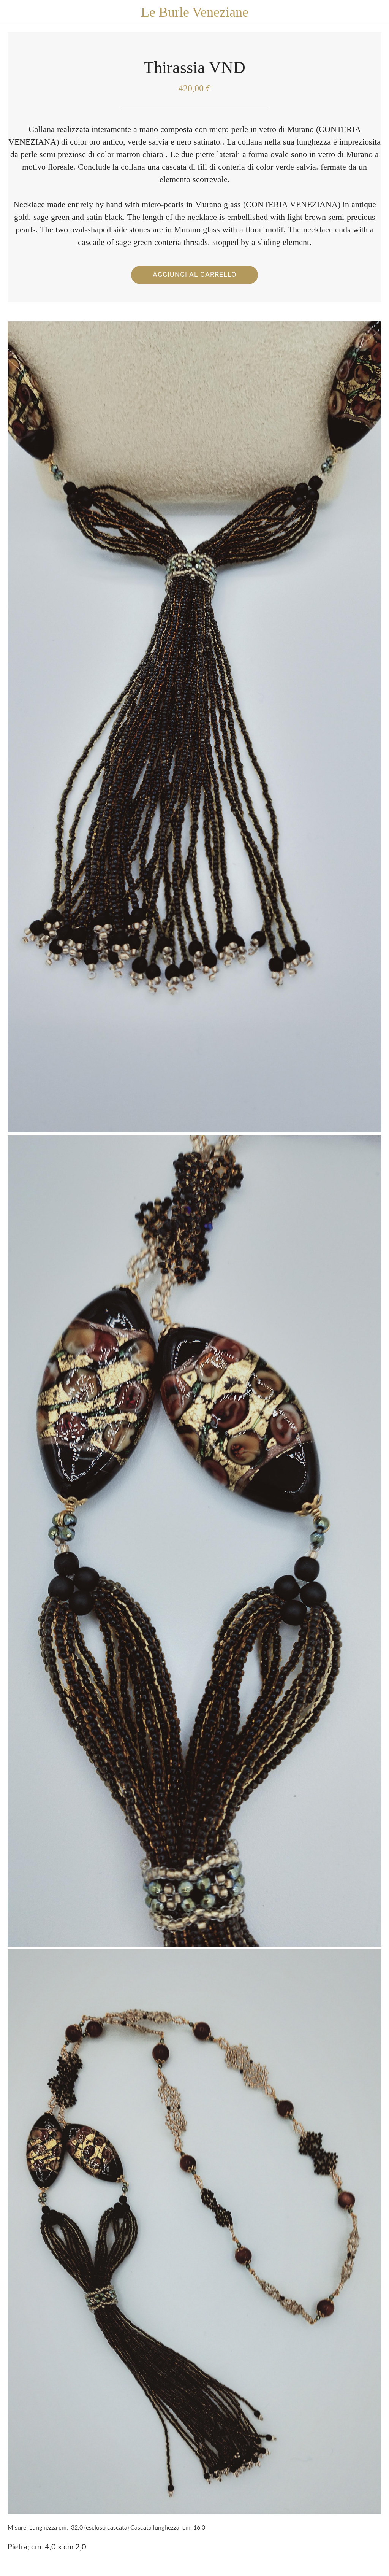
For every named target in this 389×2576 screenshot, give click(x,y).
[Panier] (377, 12)
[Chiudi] (12, 12)
